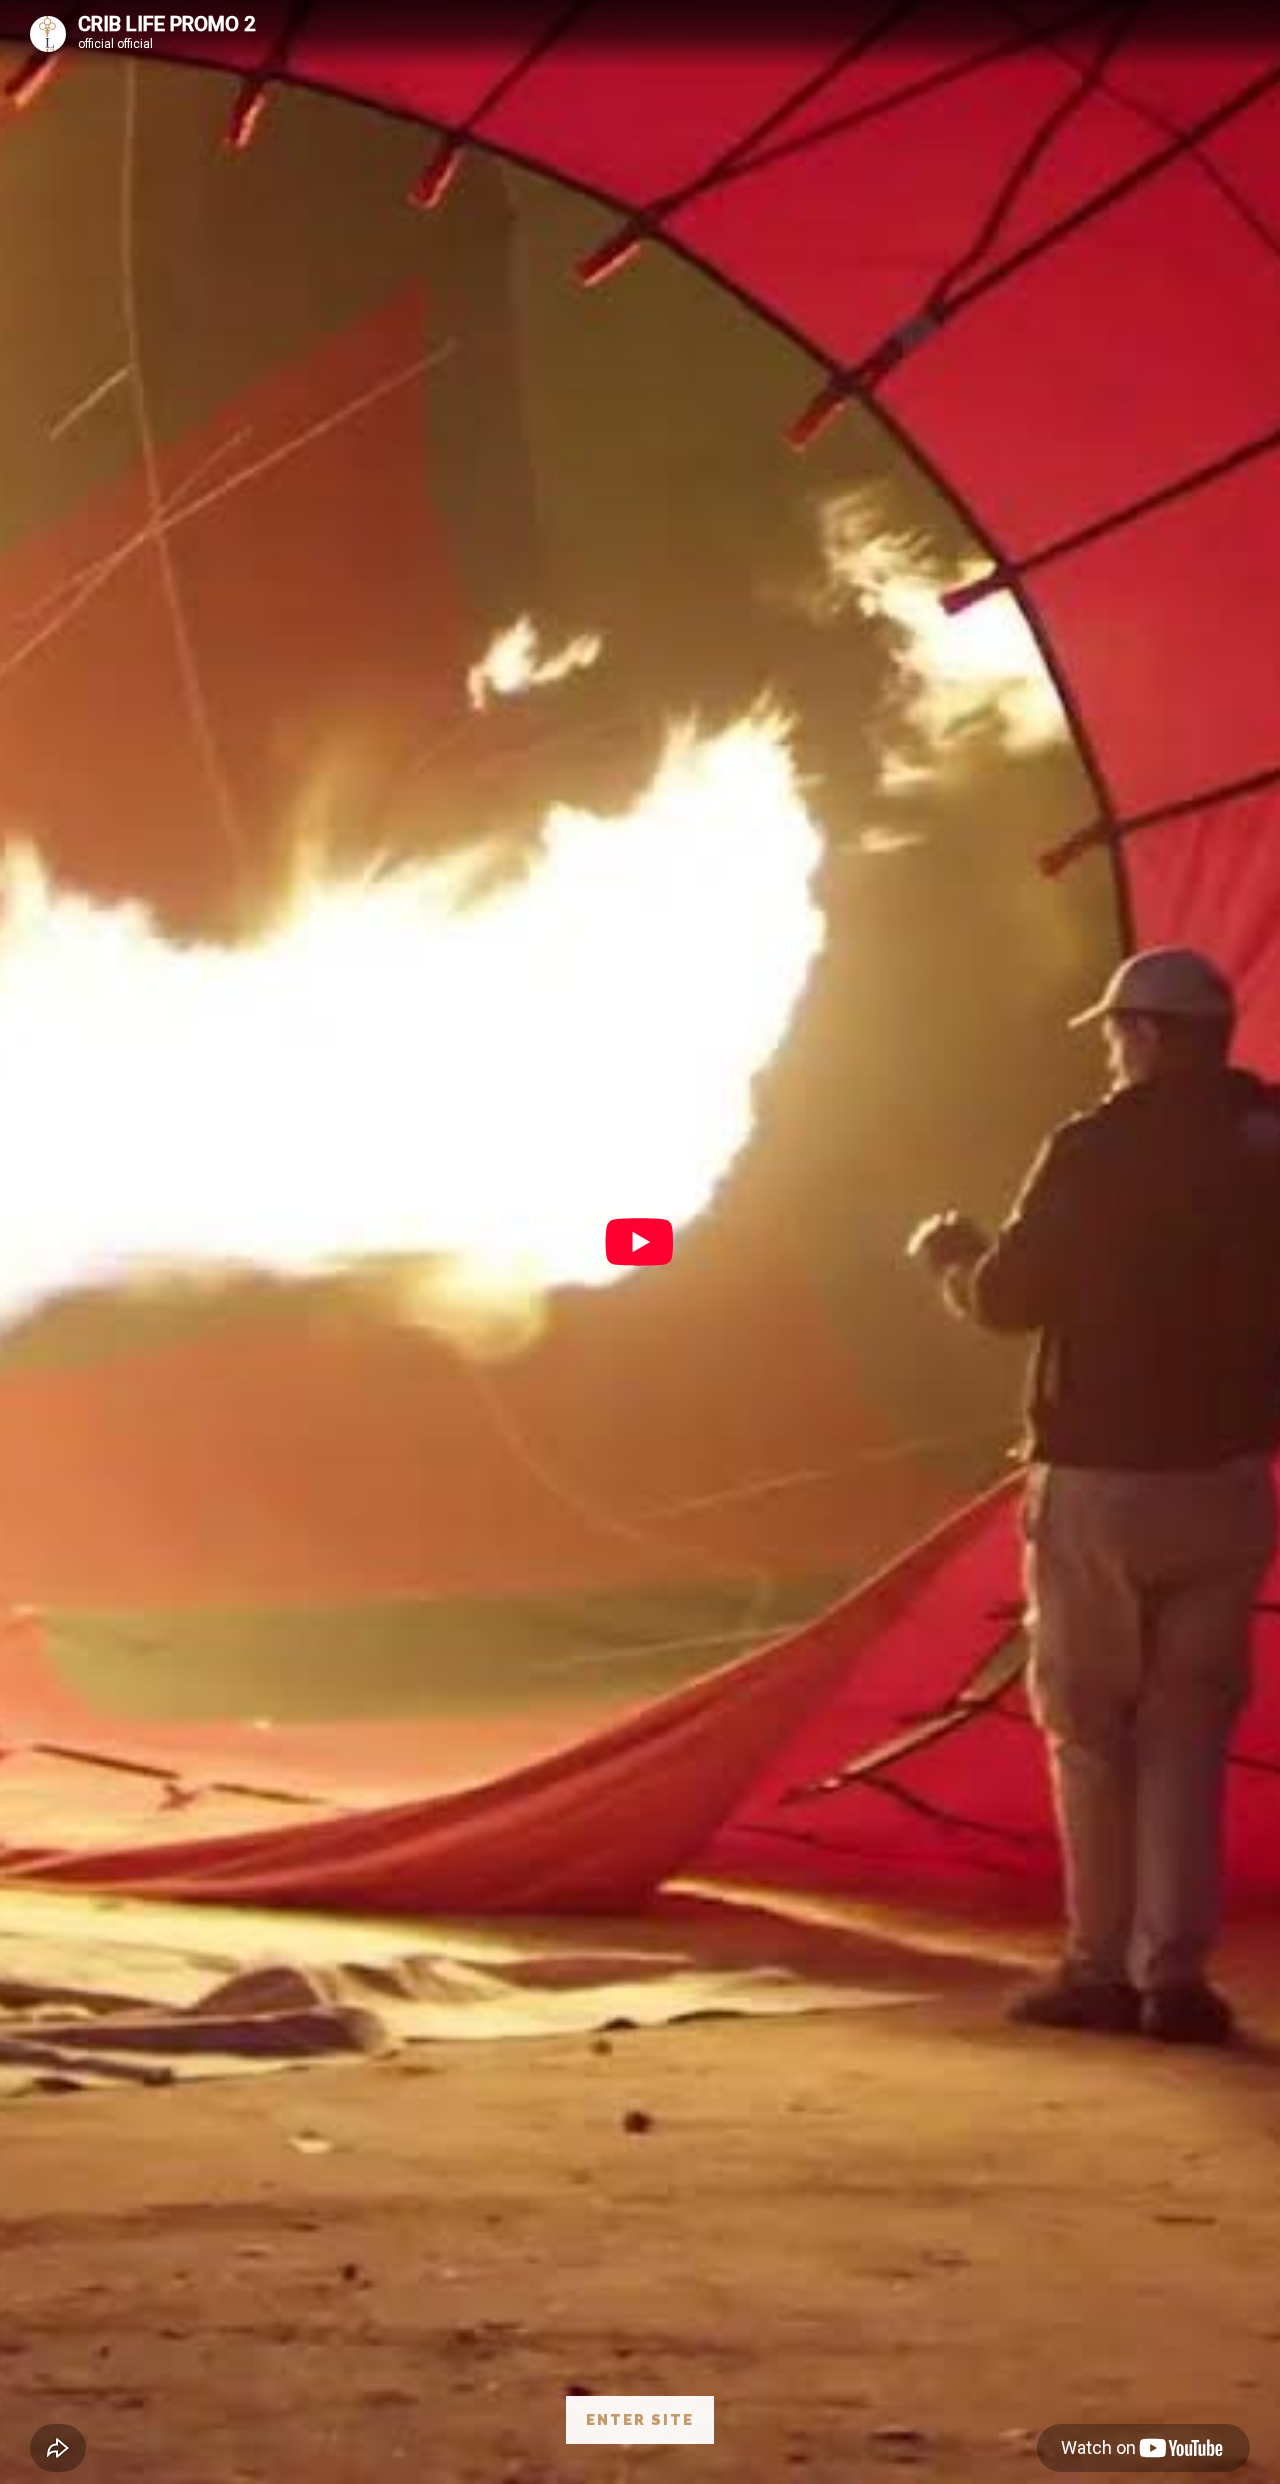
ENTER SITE (640, 2419)
